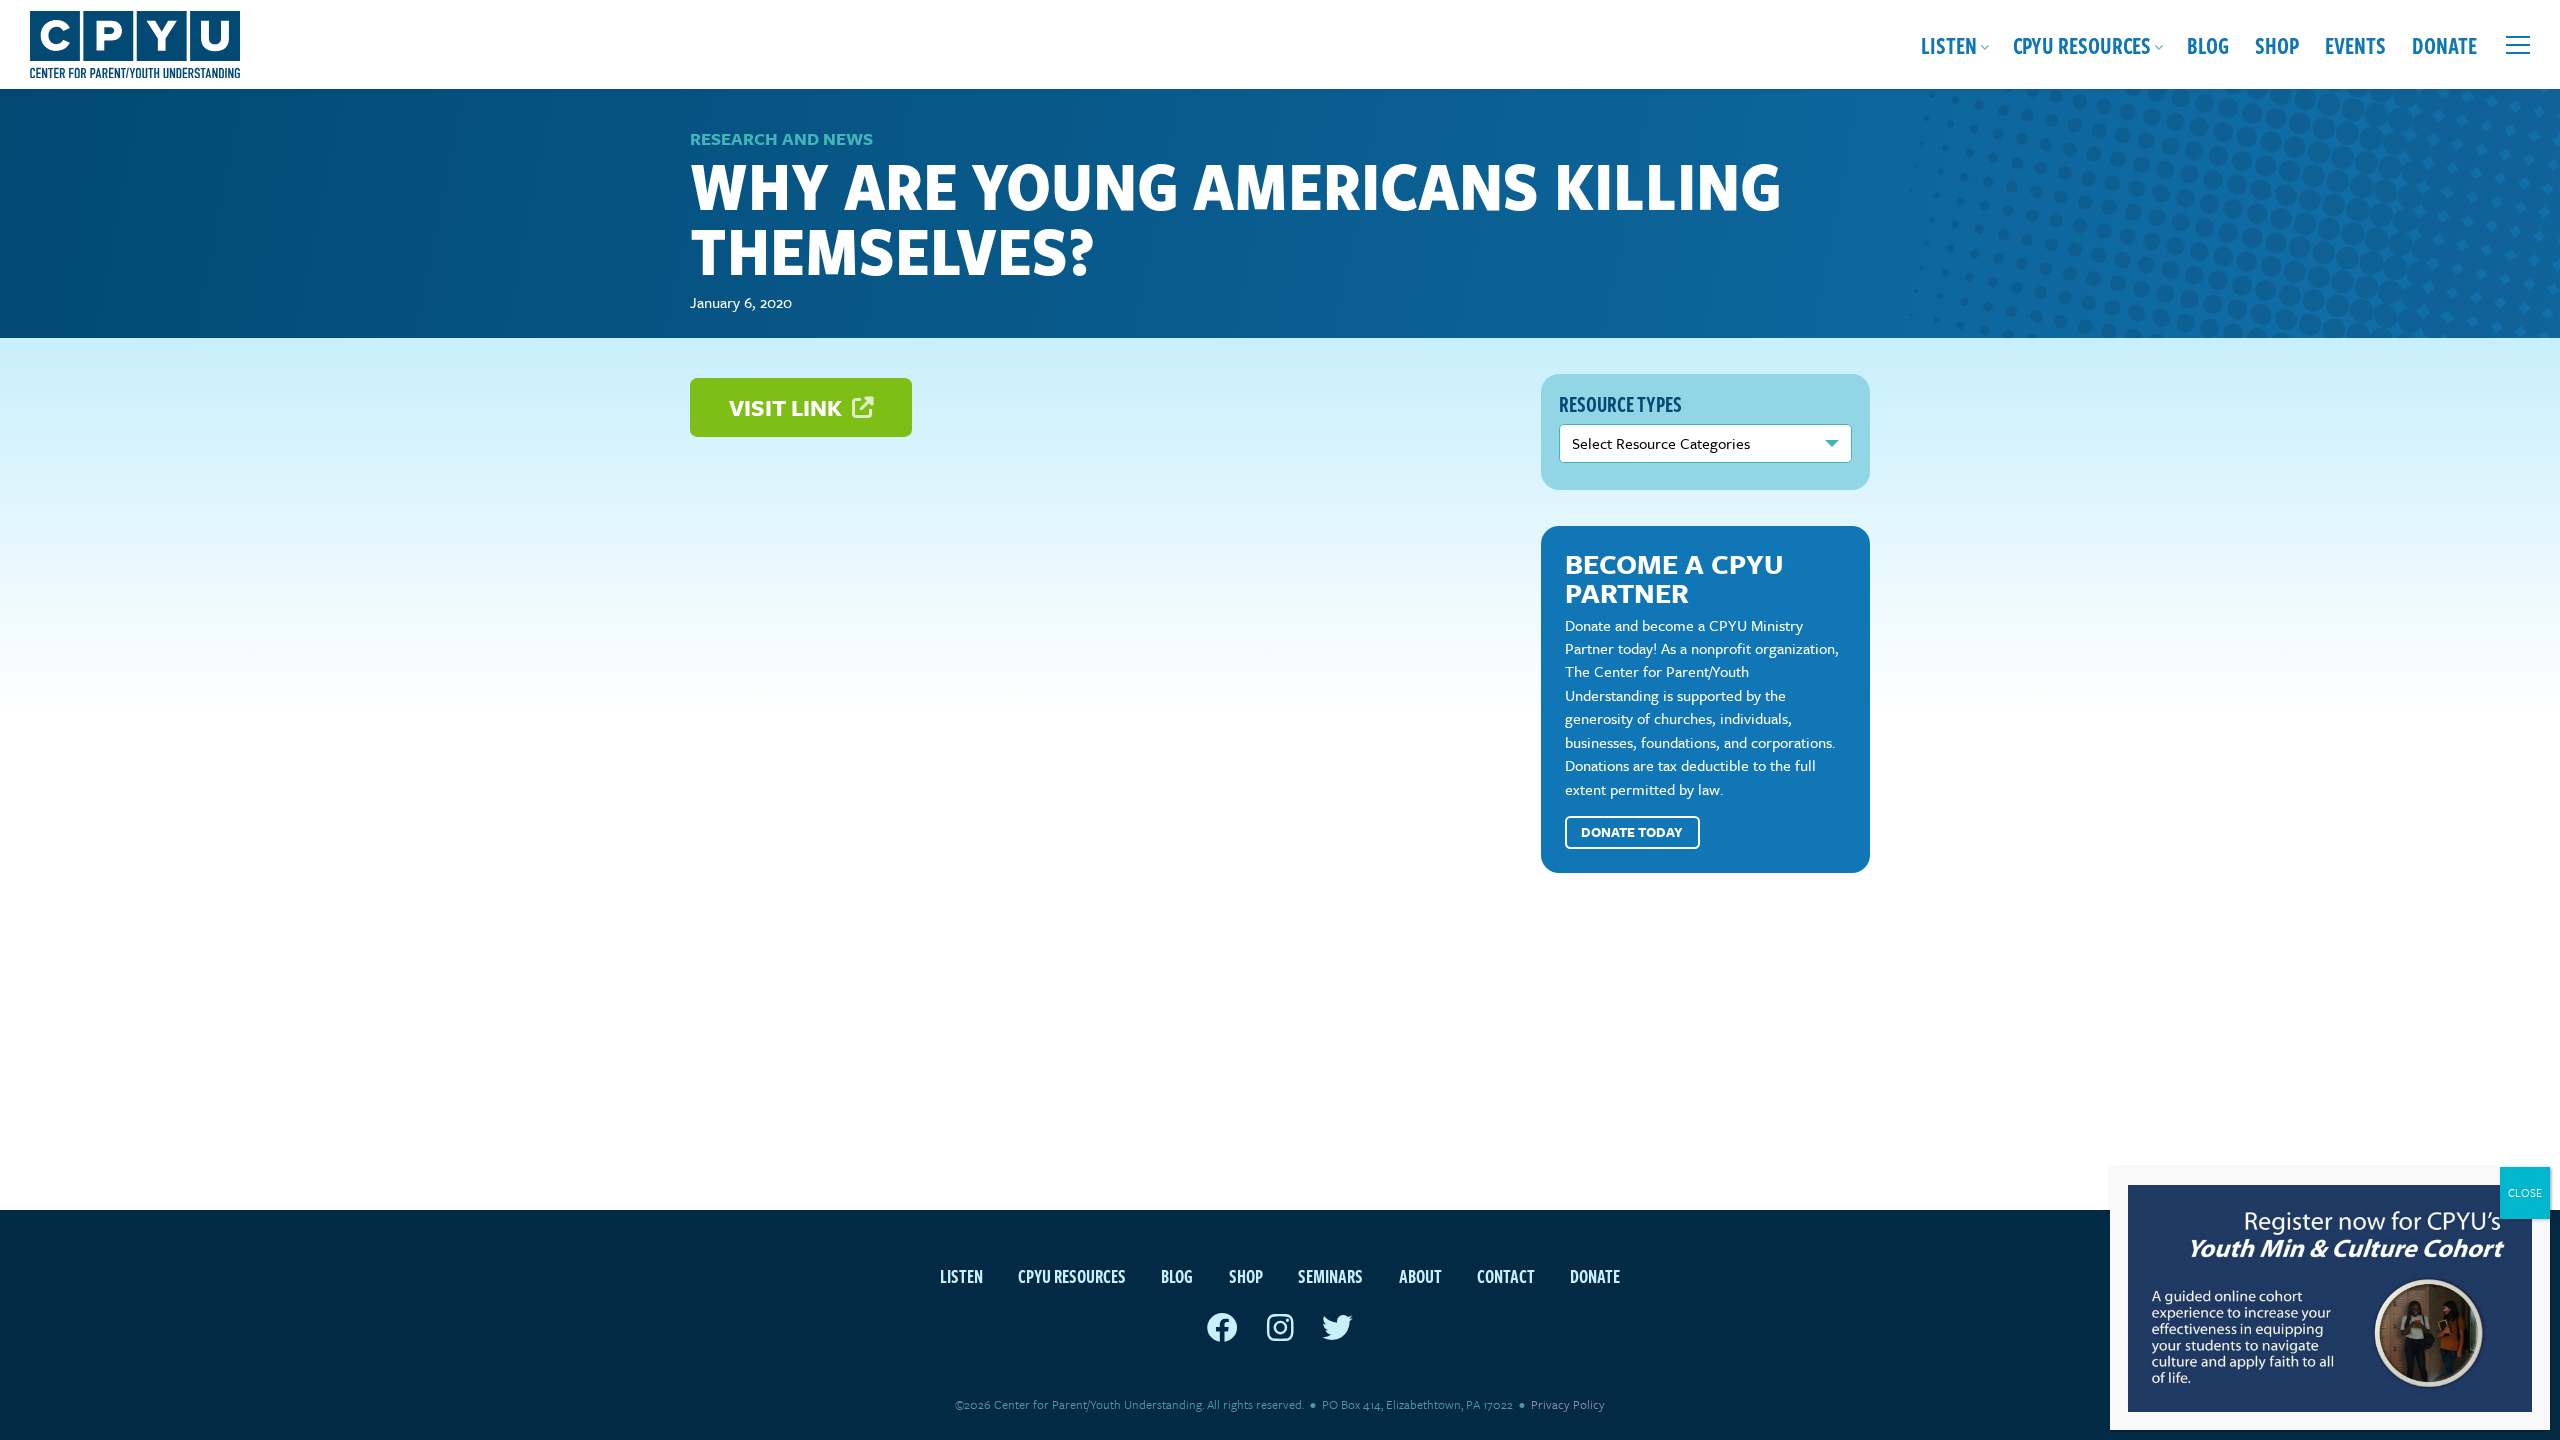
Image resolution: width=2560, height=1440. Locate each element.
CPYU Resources (2082, 44)
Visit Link (788, 407)
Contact (1506, 1275)
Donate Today (1632, 832)
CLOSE (2525, 1192)
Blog (2208, 44)
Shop (2277, 44)
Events (2355, 44)
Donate (2444, 44)
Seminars (1330, 1275)
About (1420, 1275)
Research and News (781, 138)
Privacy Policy (1568, 1404)
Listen (1949, 44)
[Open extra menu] (2518, 45)
